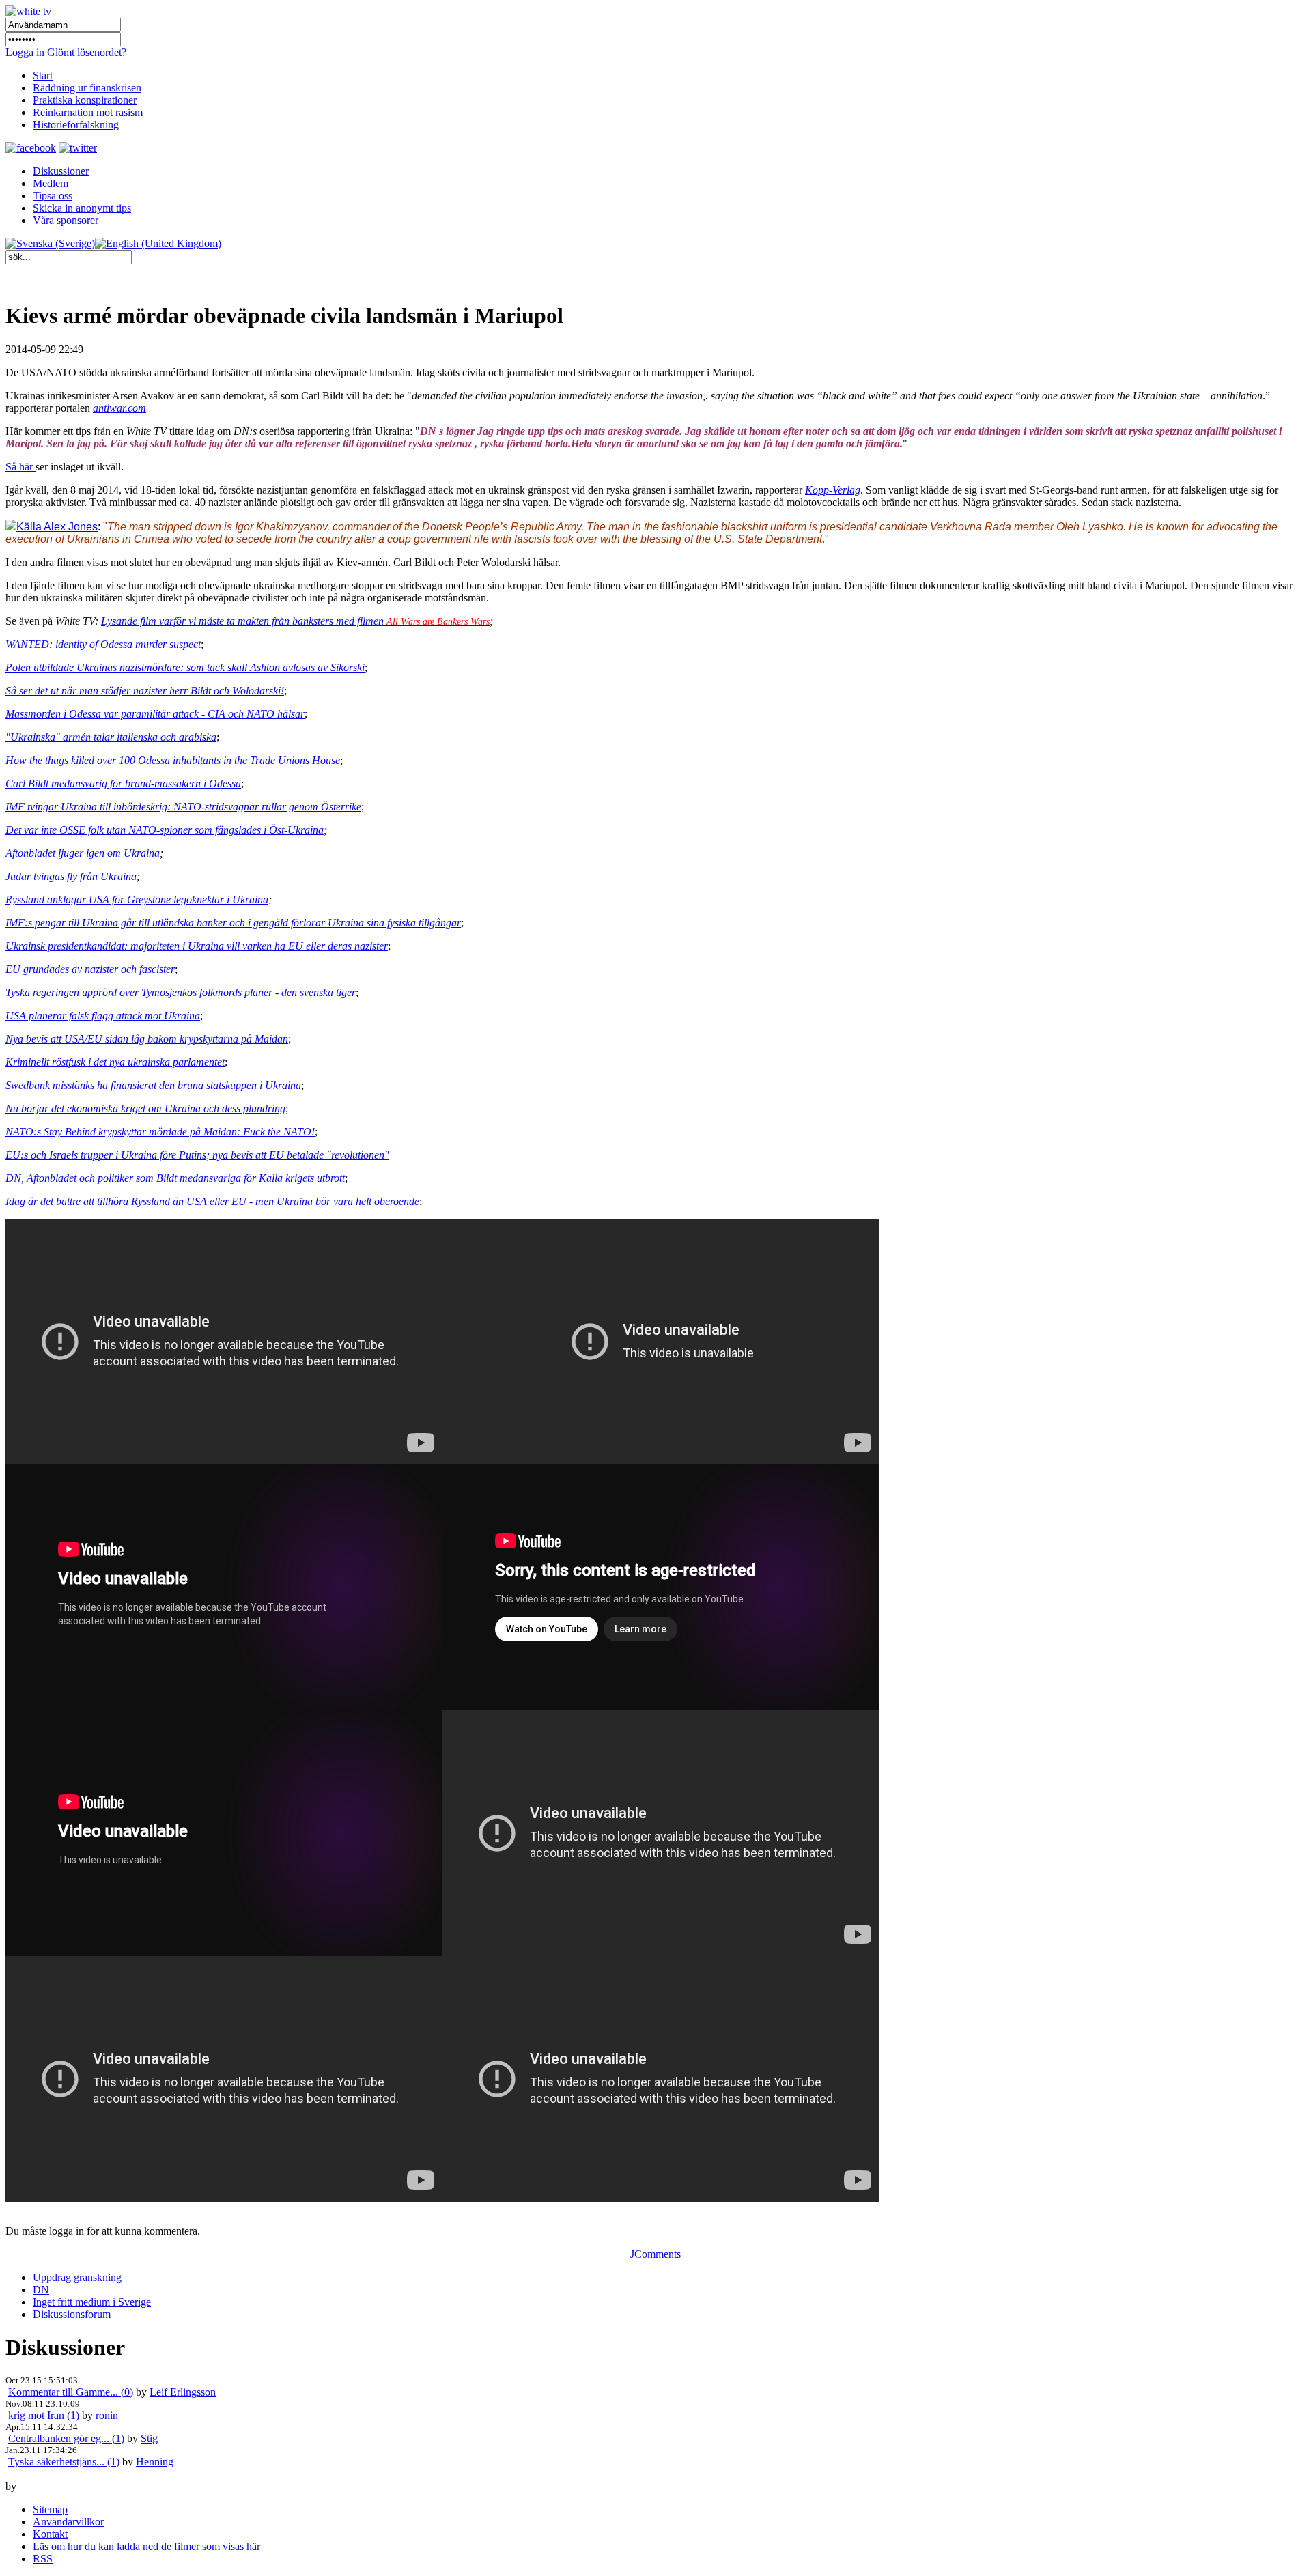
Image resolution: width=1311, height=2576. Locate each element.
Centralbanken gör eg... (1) (66, 2438)
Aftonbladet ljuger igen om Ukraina (83, 853)
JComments (655, 2254)
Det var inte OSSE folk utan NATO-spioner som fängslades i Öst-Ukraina (165, 830)
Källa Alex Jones (57, 527)
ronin (107, 2415)
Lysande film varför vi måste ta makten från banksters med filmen (295, 621)
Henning (155, 2462)
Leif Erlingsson (183, 2392)
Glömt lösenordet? (87, 52)
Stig (149, 2438)
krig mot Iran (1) (44, 2415)
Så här (20, 467)
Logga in (25, 52)
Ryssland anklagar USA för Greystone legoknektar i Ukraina (137, 900)
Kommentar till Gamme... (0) (71, 2392)
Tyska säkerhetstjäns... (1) (64, 2462)
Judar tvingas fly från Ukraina (71, 876)
